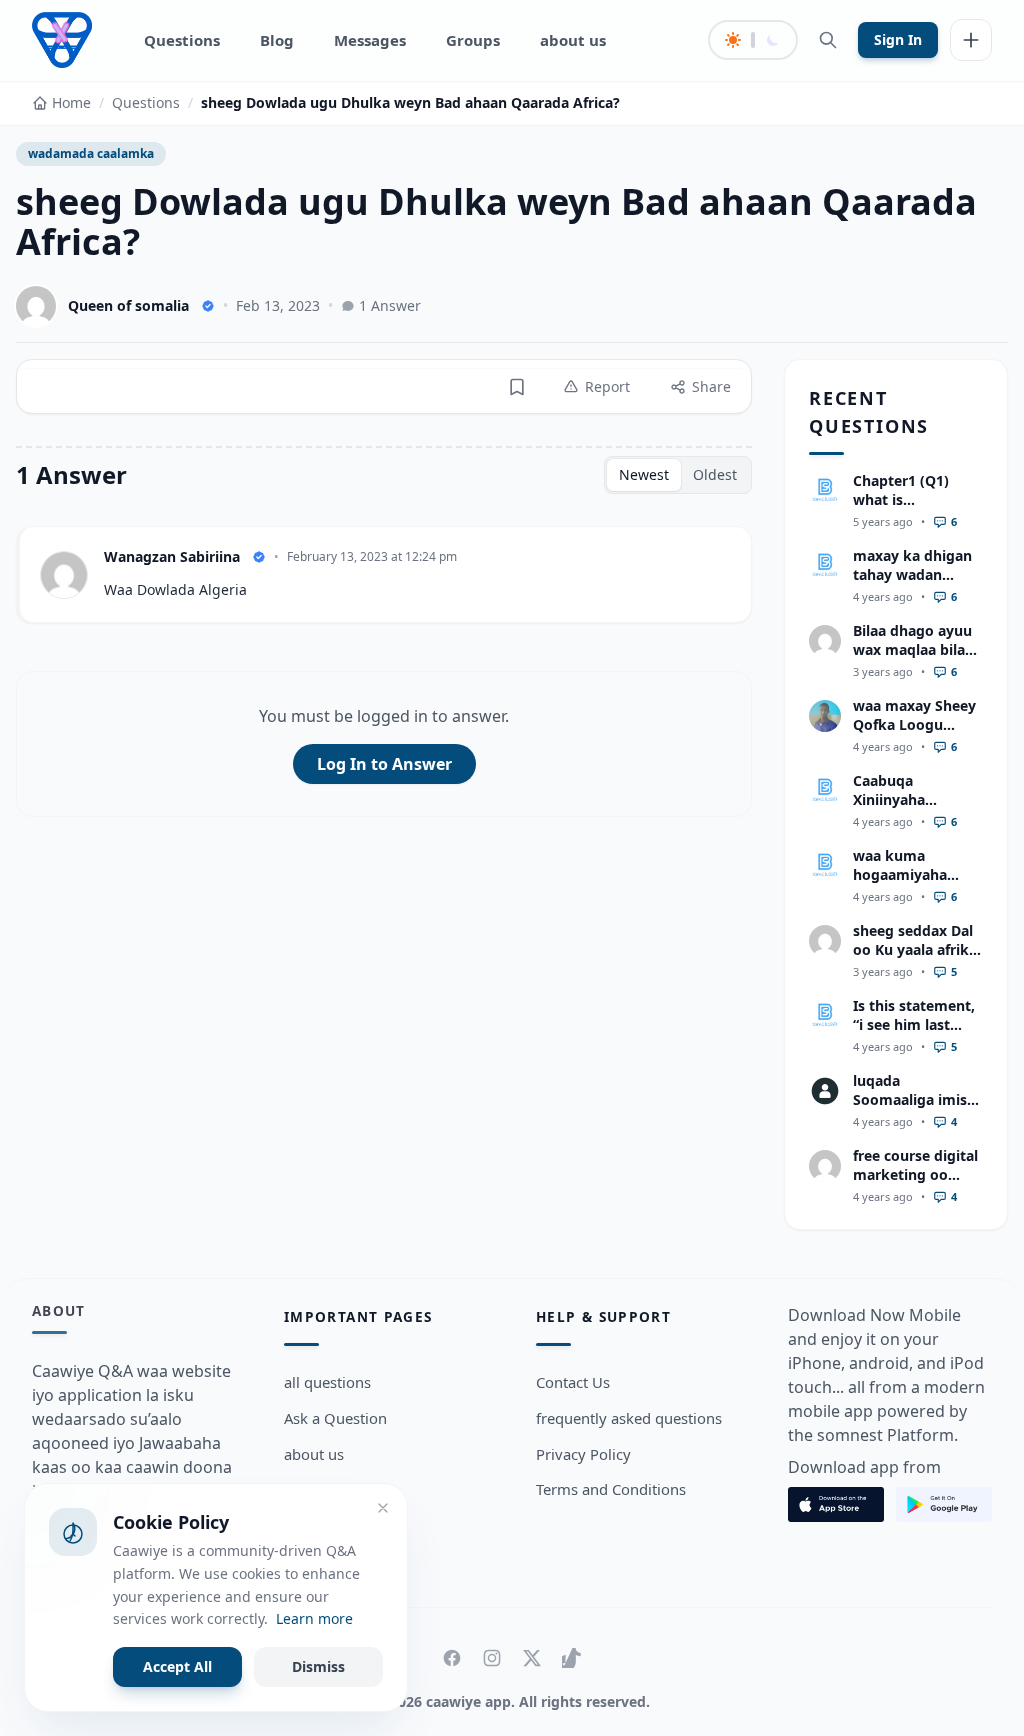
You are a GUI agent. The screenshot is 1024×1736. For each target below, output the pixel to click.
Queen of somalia (128, 305)
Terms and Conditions (611, 1489)
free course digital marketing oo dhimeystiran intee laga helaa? (915, 1184)
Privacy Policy (583, 1454)
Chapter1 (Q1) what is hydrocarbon (901, 500)
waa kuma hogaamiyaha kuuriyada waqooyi (900, 884)
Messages (370, 40)
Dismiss (318, 1666)
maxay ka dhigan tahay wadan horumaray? (912, 575)
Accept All (177, 1666)
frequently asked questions (629, 1418)
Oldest (715, 474)
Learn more (314, 1618)
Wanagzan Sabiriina (172, 556)
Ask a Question (335, 1418)
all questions (327, 1382)
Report (607, 386)
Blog (277, 40)
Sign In (898, 39)
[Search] (828, 40)
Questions (182, 40)
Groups (473, 40)
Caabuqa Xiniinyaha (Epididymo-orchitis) (895, 809)
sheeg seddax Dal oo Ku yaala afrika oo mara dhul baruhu (915, 959)
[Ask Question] (971, 40)
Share (711, 386)
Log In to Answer (384, 764)
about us (573, 40)
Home (71, 102)
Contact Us (573, 1382)
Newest (644, 474)
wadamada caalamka (91, 153)
